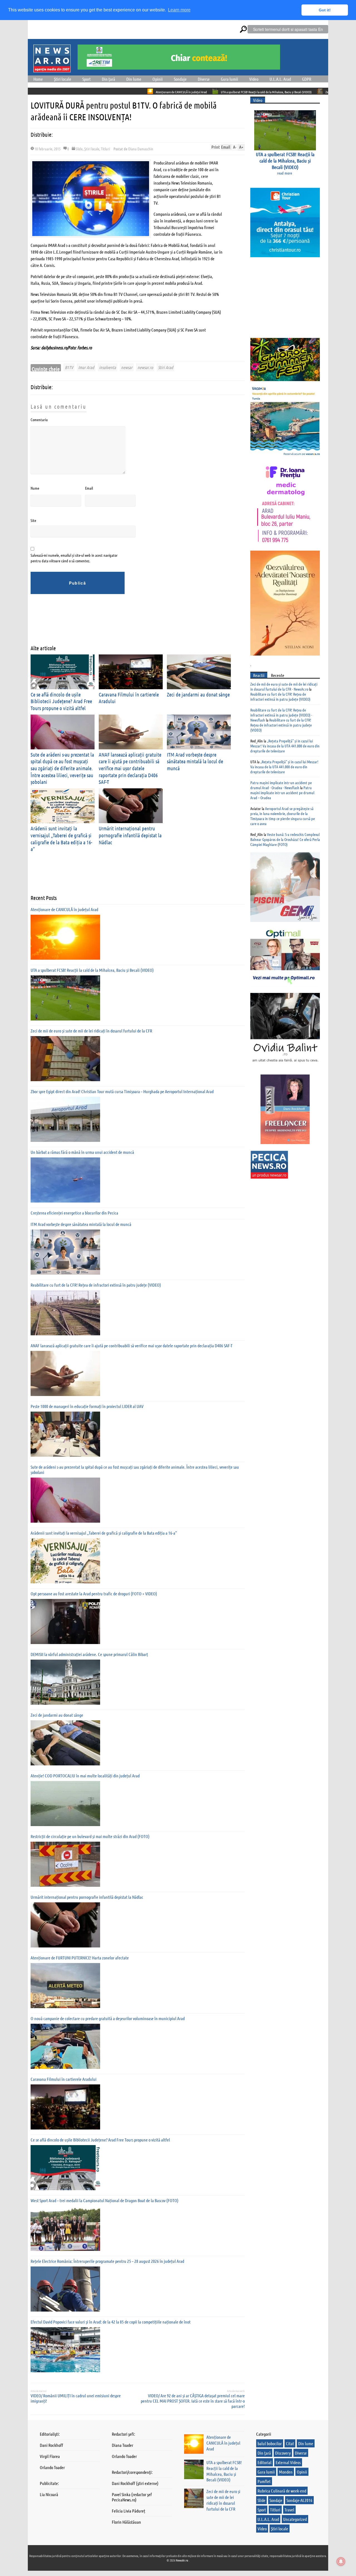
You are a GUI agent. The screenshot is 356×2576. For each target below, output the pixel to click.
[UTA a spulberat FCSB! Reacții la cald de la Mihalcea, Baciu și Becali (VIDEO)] (65, 998)
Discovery (283, 2453)
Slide (79, 149)
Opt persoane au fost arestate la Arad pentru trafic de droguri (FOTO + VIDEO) (94, 1594)
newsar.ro (145, 367)
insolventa (107, 367)
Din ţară (108, 79)
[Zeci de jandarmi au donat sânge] (65, 1743)
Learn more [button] (179, 10)
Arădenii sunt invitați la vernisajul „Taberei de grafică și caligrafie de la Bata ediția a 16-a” (104, 1533)
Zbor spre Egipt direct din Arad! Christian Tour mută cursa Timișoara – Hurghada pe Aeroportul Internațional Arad (122, 1091)
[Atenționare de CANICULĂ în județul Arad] (65, 937)
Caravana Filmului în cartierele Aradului (64, 2079)
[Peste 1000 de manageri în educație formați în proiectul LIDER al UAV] (65, 1434)
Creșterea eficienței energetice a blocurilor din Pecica (74, 1213)
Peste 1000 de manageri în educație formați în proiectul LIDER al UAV (87, 1406)
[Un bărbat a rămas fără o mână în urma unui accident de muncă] (65, 1180)
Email (89, 488)
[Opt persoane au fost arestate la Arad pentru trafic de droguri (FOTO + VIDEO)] (65, 1621)
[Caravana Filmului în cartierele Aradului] (65, 2107)
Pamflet (264, 2481)
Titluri (105, 149)
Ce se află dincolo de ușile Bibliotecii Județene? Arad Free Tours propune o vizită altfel (61, 701)
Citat (290, 2443)
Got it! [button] (325, 10)
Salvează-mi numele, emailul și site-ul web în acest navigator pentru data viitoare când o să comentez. (74, 558)
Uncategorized (295, 2519)
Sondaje (180, 79)
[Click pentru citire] (70, 91)
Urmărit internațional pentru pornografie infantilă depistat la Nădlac (130, 835)
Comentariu (39, 419)
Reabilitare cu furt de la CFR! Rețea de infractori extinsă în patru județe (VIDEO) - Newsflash (281, 715)
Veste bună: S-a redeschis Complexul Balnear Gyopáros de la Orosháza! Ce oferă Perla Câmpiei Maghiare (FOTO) (285, 839)
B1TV (69, 367)
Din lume (134, 79)
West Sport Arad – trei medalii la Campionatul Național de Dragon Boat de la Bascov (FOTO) (105, 2200)
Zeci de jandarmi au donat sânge (198, 694)
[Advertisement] (132, 624)
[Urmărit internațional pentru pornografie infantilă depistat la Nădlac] (65, 1925)
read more (285, 173)
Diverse (204, 79)
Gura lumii (229, 79)
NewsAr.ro (182, 2560)
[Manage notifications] (341, 2562)
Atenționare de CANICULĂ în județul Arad (102, 92)
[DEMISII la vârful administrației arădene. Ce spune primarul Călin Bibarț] (65, 1682)
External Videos (288, 2462)
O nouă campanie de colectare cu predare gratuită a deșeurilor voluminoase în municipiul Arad (108, 2018)
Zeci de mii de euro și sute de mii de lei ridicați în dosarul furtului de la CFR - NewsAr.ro (284, 686)
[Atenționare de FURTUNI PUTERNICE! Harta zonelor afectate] (65, 1986)
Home (38, 79)
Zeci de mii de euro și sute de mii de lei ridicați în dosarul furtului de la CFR (291, 92)
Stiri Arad (165, 367)
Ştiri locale (63, 79)
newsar (127, 367)
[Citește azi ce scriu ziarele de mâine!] (52, 69)
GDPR (307, 79)
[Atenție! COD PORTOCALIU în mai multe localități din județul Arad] (65, 1804)
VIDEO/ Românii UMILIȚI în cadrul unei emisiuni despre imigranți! (76, 2398)
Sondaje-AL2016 (299, 2500)
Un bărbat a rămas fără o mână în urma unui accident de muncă (82, 1152)
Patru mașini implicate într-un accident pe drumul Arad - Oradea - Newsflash (281, 785)
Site (33, 520)
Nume (35, 488)
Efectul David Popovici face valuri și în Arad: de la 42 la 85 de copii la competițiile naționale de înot (111, 2322)
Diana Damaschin (141, 149)
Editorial (264, 2462)
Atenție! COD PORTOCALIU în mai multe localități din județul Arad (85, 1776)
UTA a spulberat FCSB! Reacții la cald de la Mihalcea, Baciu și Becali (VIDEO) (186, 92)
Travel (289, 2510)
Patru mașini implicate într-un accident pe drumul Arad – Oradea (282, 793)
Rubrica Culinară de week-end (282, 2491)
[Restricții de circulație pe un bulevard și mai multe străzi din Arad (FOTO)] (65, 1864)
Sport (86, 79)
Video (254, 79)
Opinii (158, 79)
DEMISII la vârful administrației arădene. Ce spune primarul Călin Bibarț (89, 1654)
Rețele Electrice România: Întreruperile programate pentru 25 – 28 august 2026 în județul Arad (107, 2261)
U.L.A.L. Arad (280, 79)
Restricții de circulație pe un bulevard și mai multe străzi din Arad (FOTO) (90, 1836)
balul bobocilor (270, 2443)
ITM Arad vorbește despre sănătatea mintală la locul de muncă (195, 761)
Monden (286, 2472)
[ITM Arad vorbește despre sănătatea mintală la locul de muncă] (65, 1252)
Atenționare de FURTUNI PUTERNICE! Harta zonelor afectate (80, 1958)
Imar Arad (86, 367)
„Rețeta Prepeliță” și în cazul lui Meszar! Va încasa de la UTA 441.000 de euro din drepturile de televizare (285, 746)
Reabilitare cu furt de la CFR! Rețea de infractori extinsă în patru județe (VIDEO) (96, 1285)
